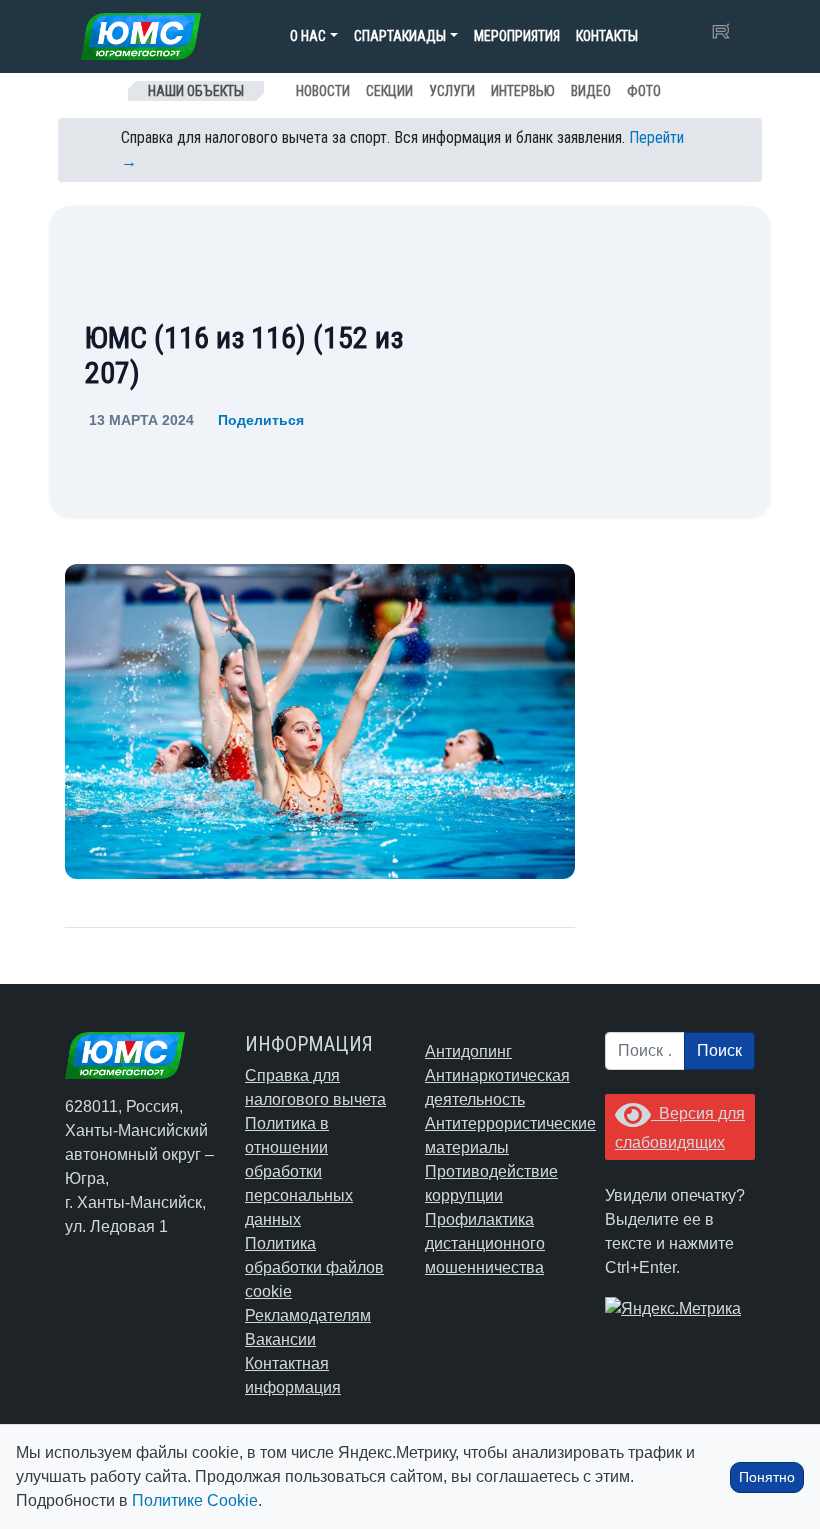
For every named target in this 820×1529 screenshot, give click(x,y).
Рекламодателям (308, 1315)
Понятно (767, 1477)
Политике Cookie (195, 1500)
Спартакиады (400, 36)
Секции (389, 91)
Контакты (607, 36)
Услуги (452, 91)
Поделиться (261, 420)
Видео (591, 91)
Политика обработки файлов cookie (314, 1267)
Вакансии (280, 1339)
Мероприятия (517, 36)
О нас (308, 36)
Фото (644, 91)
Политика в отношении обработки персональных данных (299, 1171)
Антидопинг (468, 1051)
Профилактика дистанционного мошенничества (485, 1243)
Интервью (523, 91)
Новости (323, 91)
